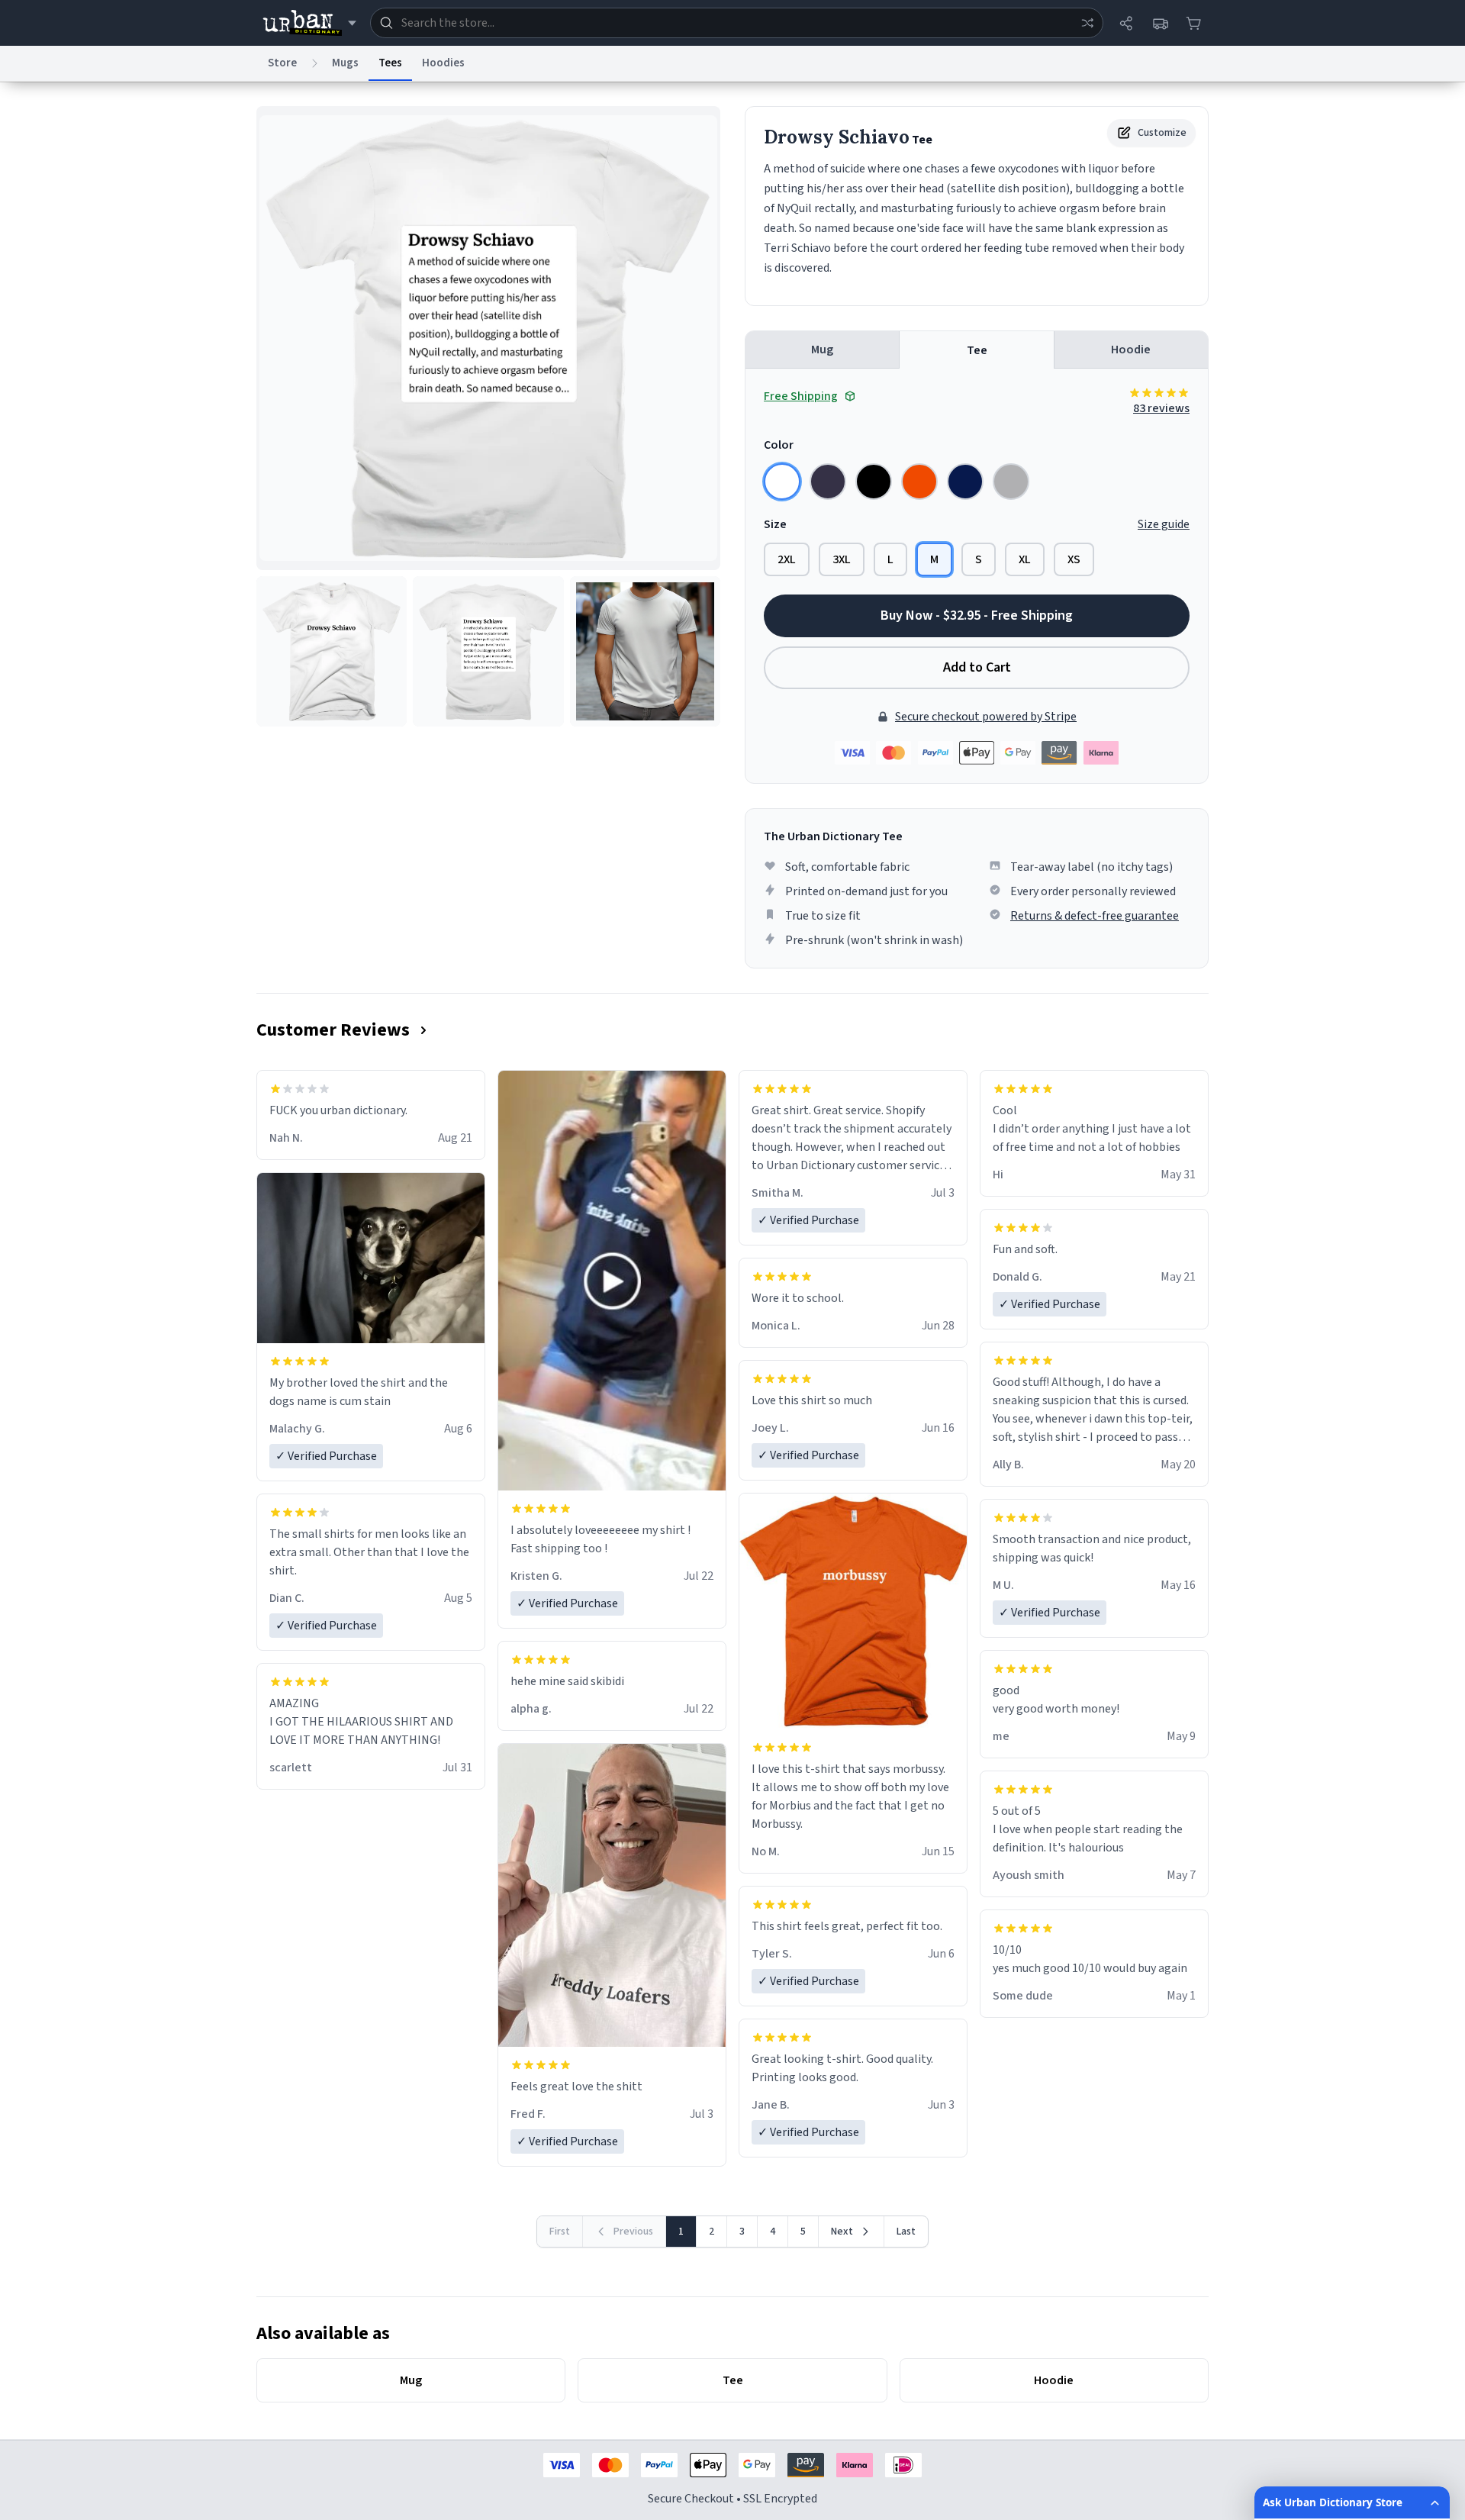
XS (1074, 559)
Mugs (345, 63)
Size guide (1164, 524)
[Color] (782, 482)
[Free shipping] (1160, 23)
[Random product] (1087, 23)
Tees (390, 63)
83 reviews (1161, 408)
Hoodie (1131, 350)
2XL (787, 559)
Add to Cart (977, 667)
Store (282, 63)
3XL (842, 559)
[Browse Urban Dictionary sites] (309, 23)
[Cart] (1193, 23)
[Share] (1126, 23)
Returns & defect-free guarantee (1095, 916)
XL (1025, 559)
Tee (977, 350)
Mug (822, 350)
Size (775, 524)
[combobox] (737, 23)
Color (779, 445)
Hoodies (443, 63)
